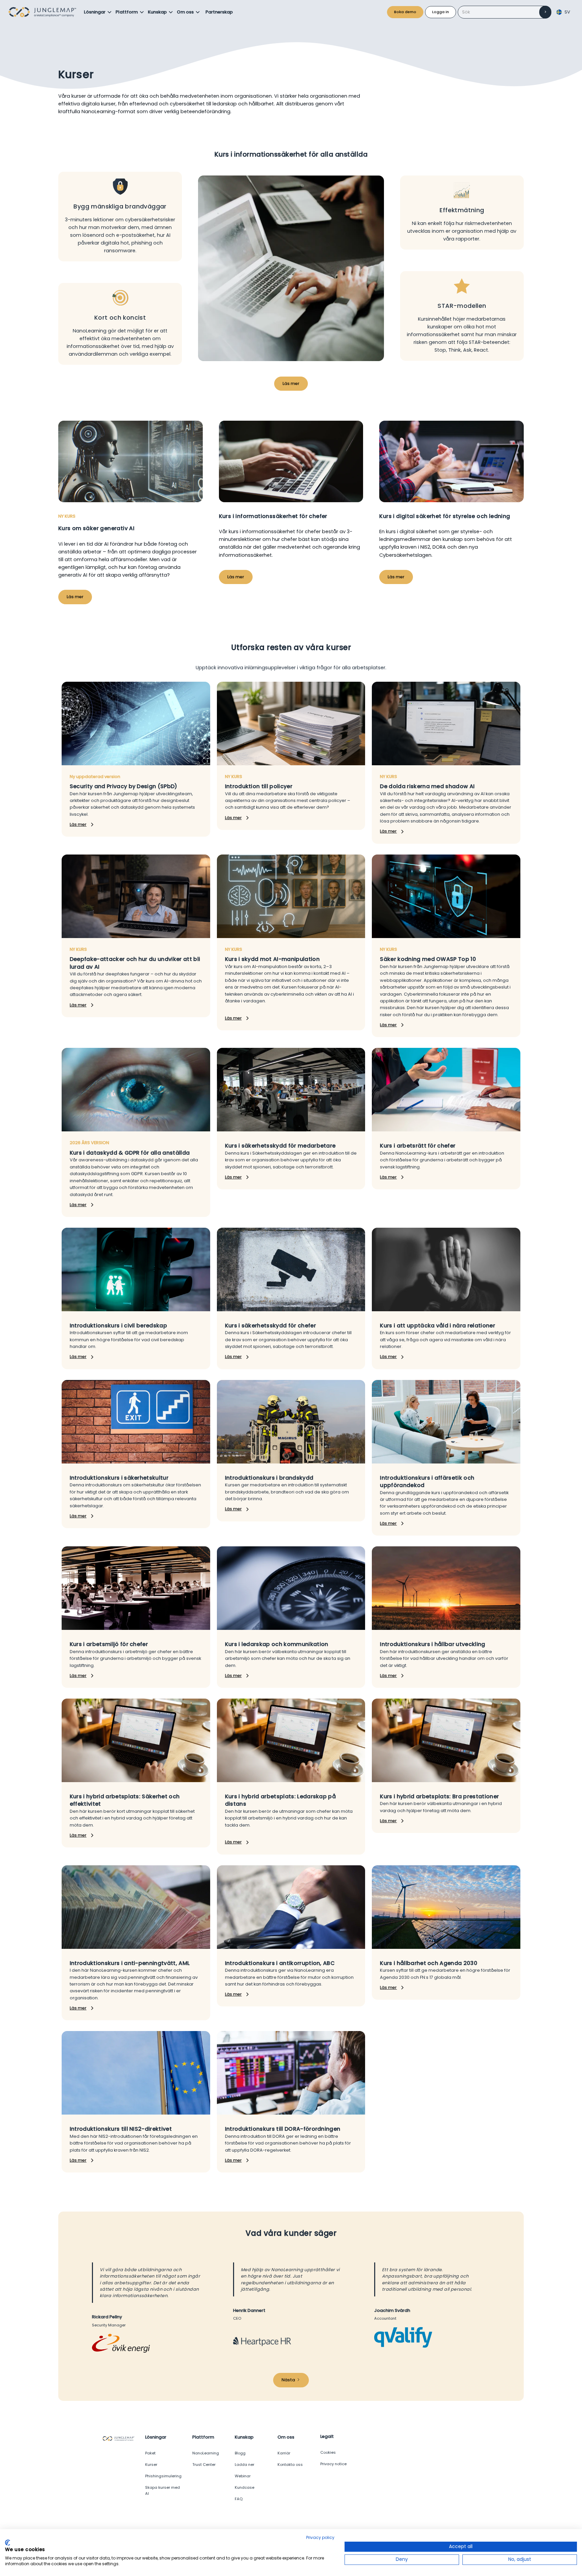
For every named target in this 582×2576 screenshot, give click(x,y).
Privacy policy (320, 2537)
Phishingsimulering (163, 2476)
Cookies (328, 2452)
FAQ (239, 2499)
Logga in (441, 12)
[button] (98, 12)
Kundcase (245, 2487)
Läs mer (291, 383)
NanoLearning (206, 2453)
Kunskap (157, 12)
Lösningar (95, 12)
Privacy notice (333, 2464)
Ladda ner (245, 2465)
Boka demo (405, 12)
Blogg (240, 2453)
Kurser (151, 2465)
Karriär (284, 2453)
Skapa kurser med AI (163, 2490)
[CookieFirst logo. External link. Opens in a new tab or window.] (8, 2543)
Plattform (127, 12)
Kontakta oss (290, 2465)
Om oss (185, 12)
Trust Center (204, 2465)
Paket (150, 2453)
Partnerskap (219, 12)
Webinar (243, 2476)
